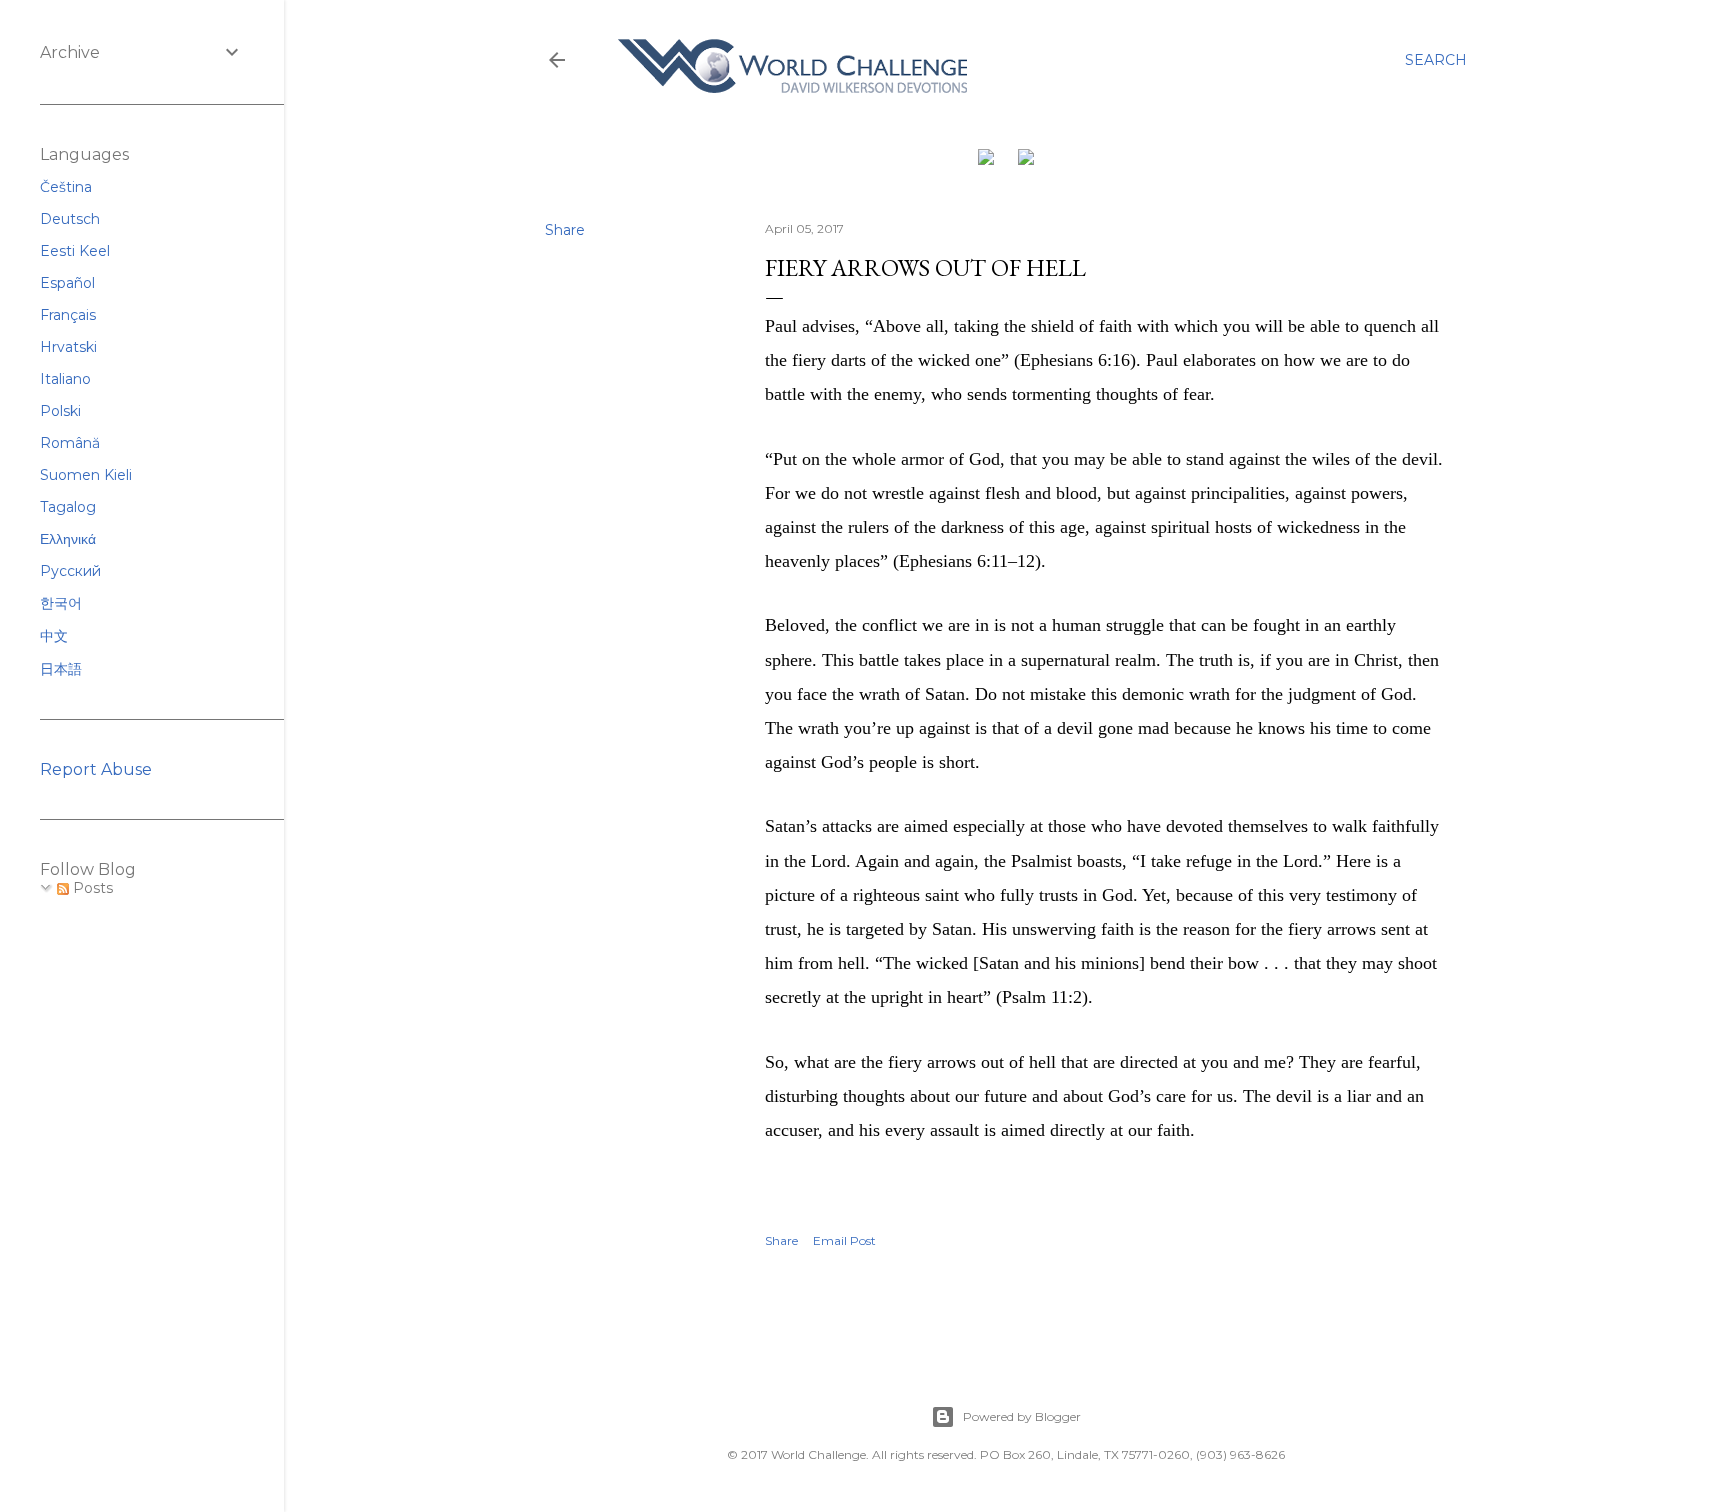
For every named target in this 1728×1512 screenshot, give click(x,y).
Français (68, 315)
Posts (91, 888)
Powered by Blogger (1022, 1416)
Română (70, 443)
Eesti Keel (75, 251)
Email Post (844, 1240)
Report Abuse (96, 769)
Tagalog (68, 507)
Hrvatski (68, 347)
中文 (54, 636)
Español (67, 283)
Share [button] (565, 230)
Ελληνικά (68, 539)
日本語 (61, 669)
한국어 (61, 603)
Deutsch (70, 219)
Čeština (66, 187)
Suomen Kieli (86, 475)
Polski (60, 411)
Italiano (65, 379)
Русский (70, 571)
